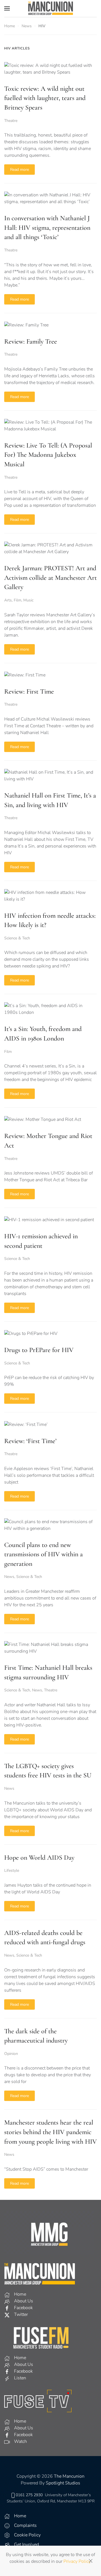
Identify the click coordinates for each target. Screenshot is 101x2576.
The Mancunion (69, 2476)
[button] (7, 8)
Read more (19, 170)
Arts (8, 600)
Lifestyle (12, 1870)
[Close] (91, 2561)
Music (28, 600)
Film (18, 600)
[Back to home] (50, 8)
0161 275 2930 (29, 2495)
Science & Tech (17, 938)
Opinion (11, 2054)
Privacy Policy (77, 2561)
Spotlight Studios (63, 2483)
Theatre (11, 121)
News (9, 1577)
